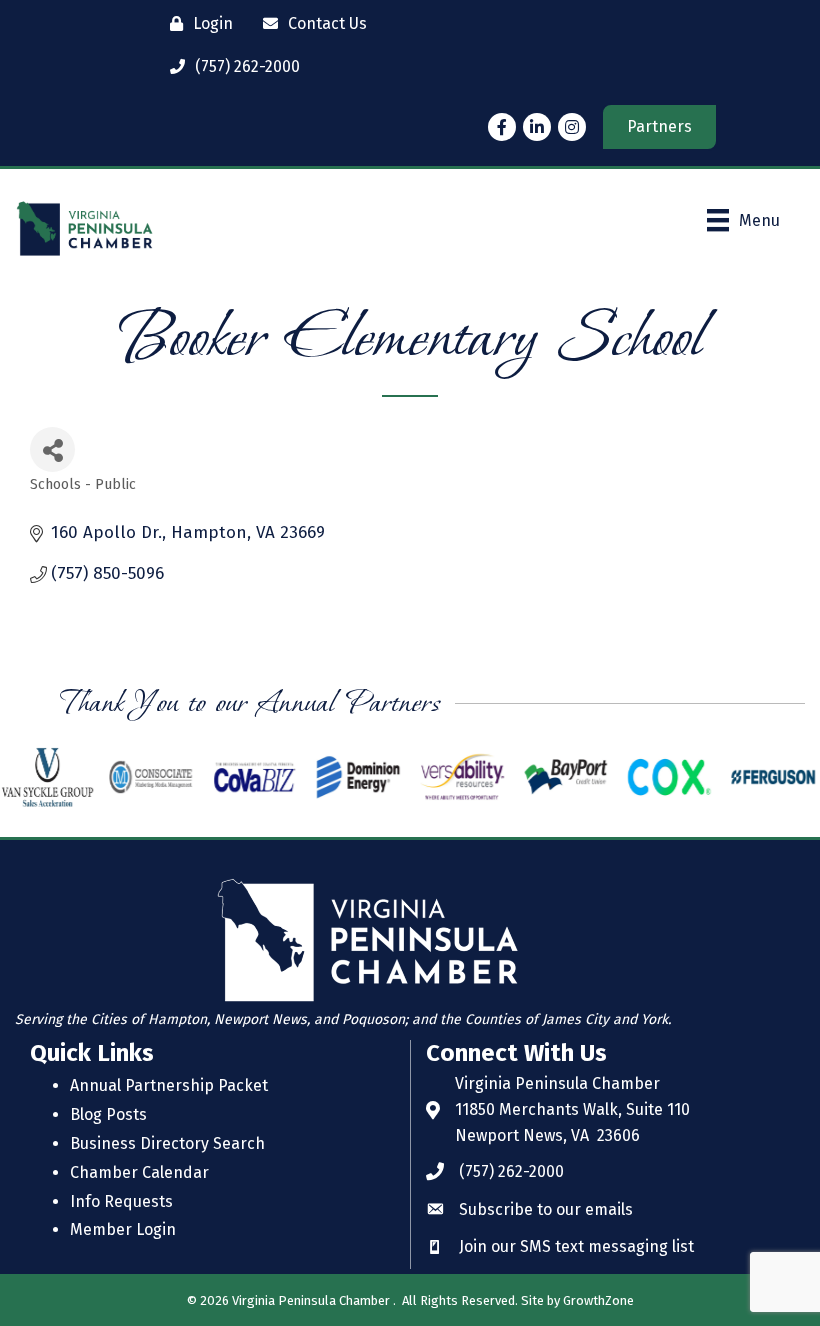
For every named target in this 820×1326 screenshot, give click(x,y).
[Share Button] (52, 449)
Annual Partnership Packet (169, 1085)
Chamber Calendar (139, 1172)
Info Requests (121, 1201)
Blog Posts (108, 1114)
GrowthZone (598, 1300)
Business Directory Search (167, 1143)
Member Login (123, 1229)
